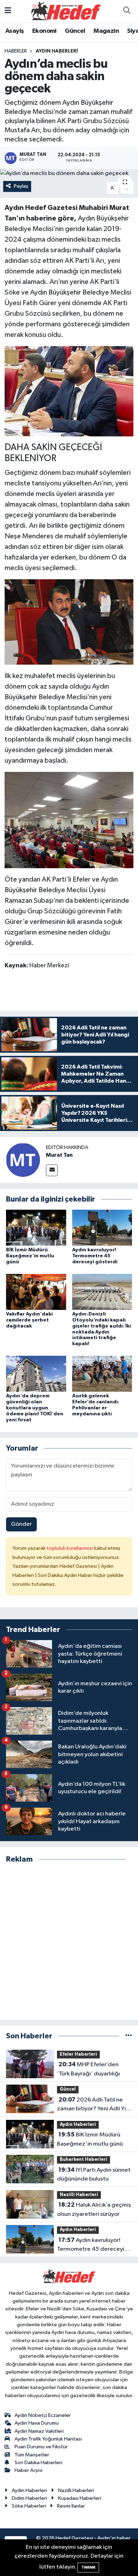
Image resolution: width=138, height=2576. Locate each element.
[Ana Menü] (8, 11)
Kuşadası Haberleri (80, 2498)
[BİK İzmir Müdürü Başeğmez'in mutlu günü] (36, 1227)
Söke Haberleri (29, 2506)
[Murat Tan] (23, 1160)
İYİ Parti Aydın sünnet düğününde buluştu (94, 2175)
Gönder (21, 1524)
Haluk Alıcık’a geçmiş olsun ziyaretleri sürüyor (94, 2209)
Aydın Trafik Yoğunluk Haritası (48, 2439)
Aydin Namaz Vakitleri (39, 2431)
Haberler (16, 51)
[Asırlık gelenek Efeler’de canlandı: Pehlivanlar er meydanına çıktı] (102, 1374)
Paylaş (21, 186)
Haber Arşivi (28, 2470)
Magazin (106, 31)
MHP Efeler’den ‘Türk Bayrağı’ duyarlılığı (88, 2069)
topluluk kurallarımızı (70, 1548)
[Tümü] (129, 2036)
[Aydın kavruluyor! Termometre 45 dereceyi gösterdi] (102, 1227)
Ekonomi (44, 31)
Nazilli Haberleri (79, 2195)
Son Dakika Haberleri (38, 2463)
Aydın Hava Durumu (37, 2423)
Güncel (75, 31)
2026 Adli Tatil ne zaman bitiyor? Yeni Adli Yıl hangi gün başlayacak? (92, 2105)
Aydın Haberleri (57, 51)
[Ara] (127, 11)
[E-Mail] (52, 1170)
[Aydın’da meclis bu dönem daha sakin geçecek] (69, 174)
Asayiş (15, 31)
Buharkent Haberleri (84, 2160)
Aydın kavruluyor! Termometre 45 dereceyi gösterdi (95, 1256)
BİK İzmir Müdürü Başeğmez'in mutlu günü (30, 1256)
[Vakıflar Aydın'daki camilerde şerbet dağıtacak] (36, 1292)
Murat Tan (59, 1155)
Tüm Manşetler (32, 2455)
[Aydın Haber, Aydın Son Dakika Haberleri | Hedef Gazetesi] (66, 11)
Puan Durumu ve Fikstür (41, 2447)
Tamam (88, 2567)
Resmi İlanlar (71, 2506)
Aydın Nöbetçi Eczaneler (43, 2415)
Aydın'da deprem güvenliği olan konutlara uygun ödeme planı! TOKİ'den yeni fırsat (35, 1408)
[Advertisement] (69, 1942)
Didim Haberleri (29, 2498)
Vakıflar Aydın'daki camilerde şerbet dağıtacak (29, 1320)
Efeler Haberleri (78, 2054)
